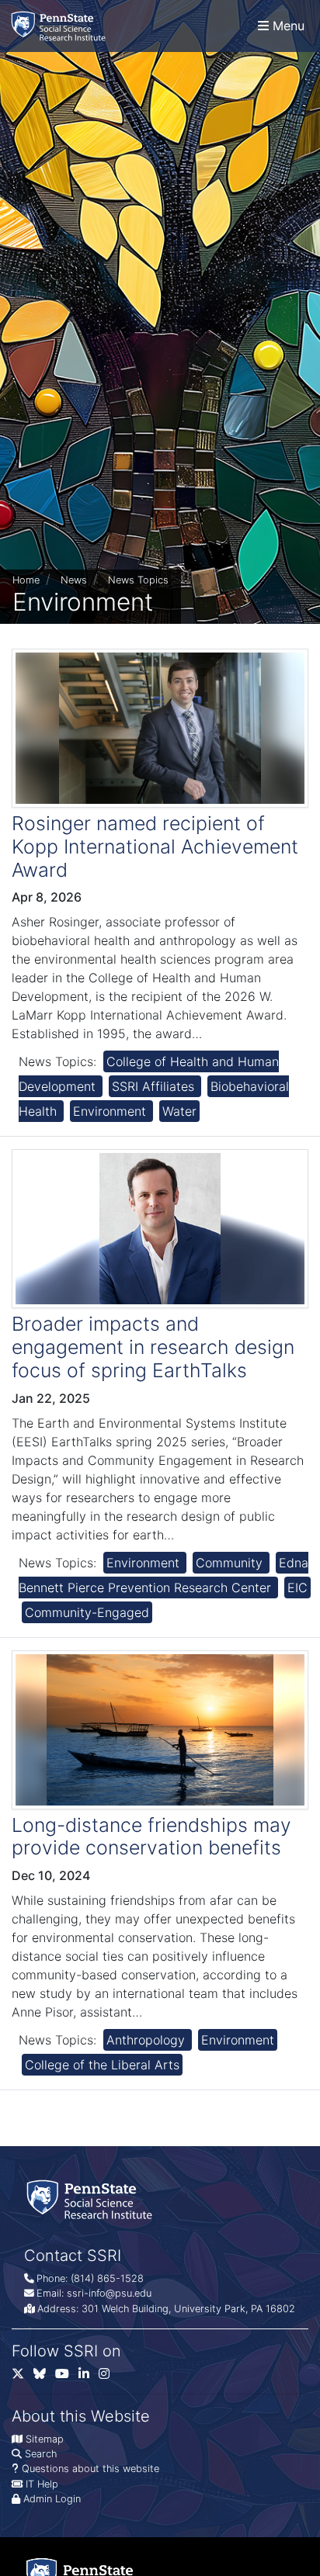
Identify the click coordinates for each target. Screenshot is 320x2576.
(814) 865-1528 (107, 2278)
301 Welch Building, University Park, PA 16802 (188, 2309)
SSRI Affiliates (155, 1086)
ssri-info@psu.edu (109, 2293)
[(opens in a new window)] (44, 2377)
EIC (297, 1587)
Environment (111, 1111)
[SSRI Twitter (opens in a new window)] (23, 2377)
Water (179, 1111)
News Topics (138, 580)
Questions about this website (90, 2469)
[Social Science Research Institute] (61, 26)
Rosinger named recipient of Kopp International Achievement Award (155, 847)
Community (231, 1563)
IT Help (42, 2484)
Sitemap (45, 2439)
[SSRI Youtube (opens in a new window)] (67, 2377)
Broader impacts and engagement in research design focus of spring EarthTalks (153, 1347)
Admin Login (52, 2499)
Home (26, 580)
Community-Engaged (87, 1612)
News (74, 580)
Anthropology (148, 2040)
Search (41, 2454)
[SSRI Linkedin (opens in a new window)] (89, 2377)
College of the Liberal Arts (102, 2065)
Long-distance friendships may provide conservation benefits (151, 1837)
